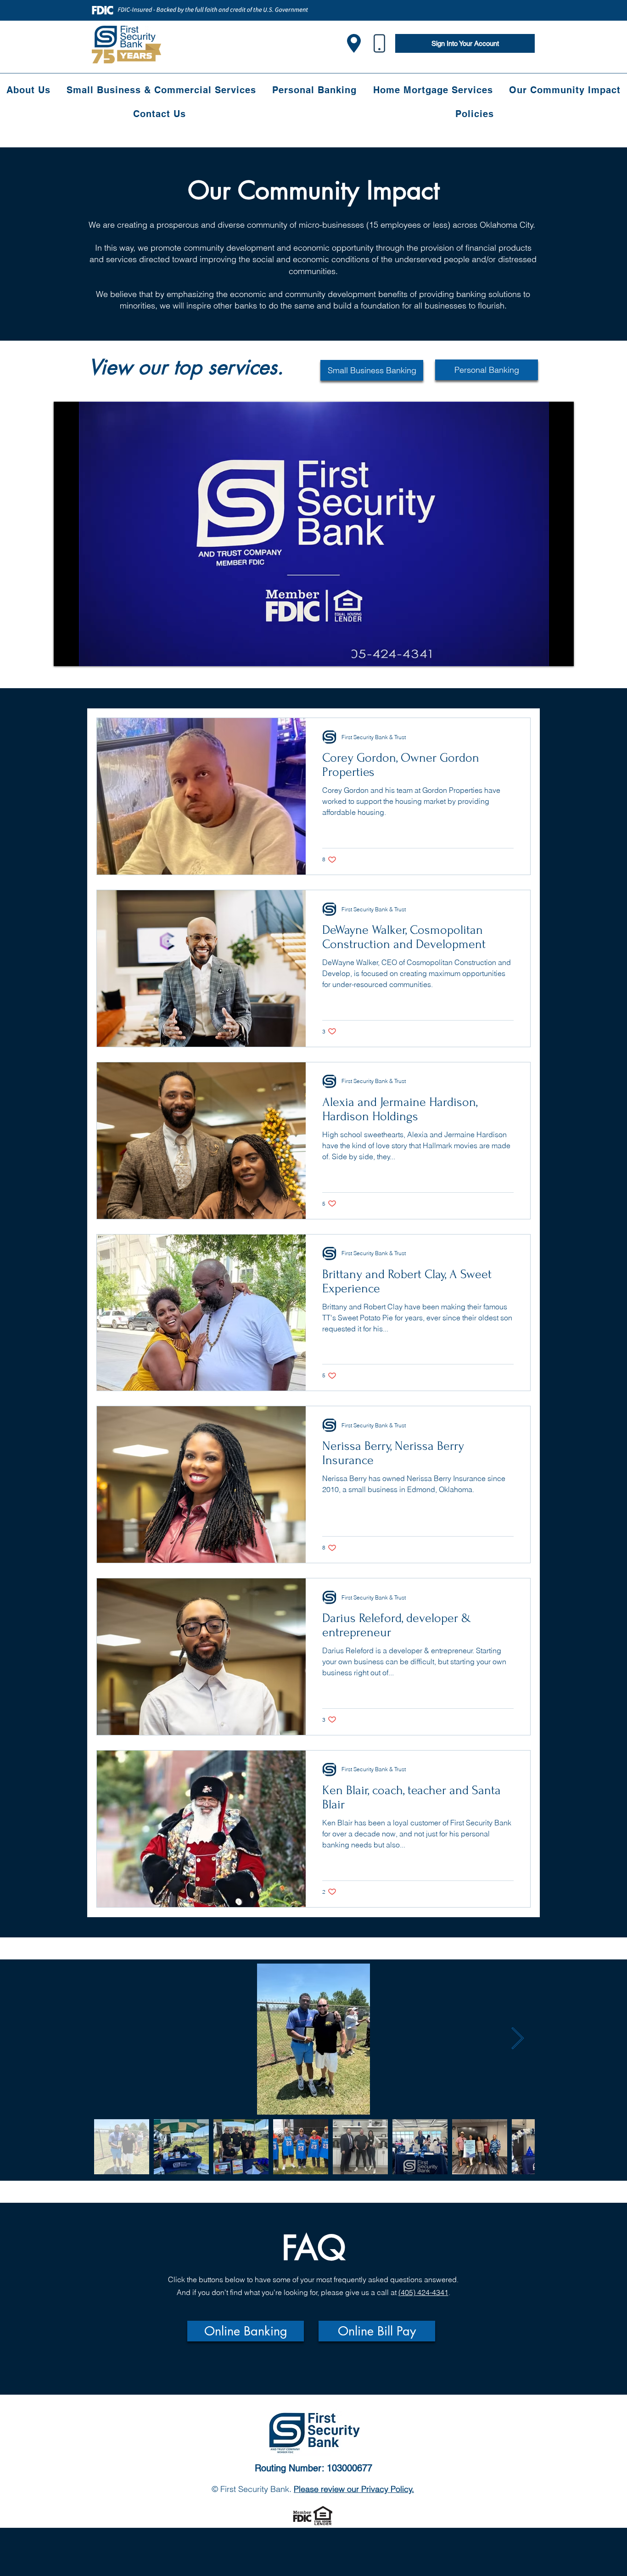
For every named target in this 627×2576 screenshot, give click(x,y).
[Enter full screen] (561, 654)
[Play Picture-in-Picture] (546, 654)
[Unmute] (81, 654)
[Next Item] (517, 2039)
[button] (246, 2331)
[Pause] (66, 654)
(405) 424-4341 (423, 2292)
